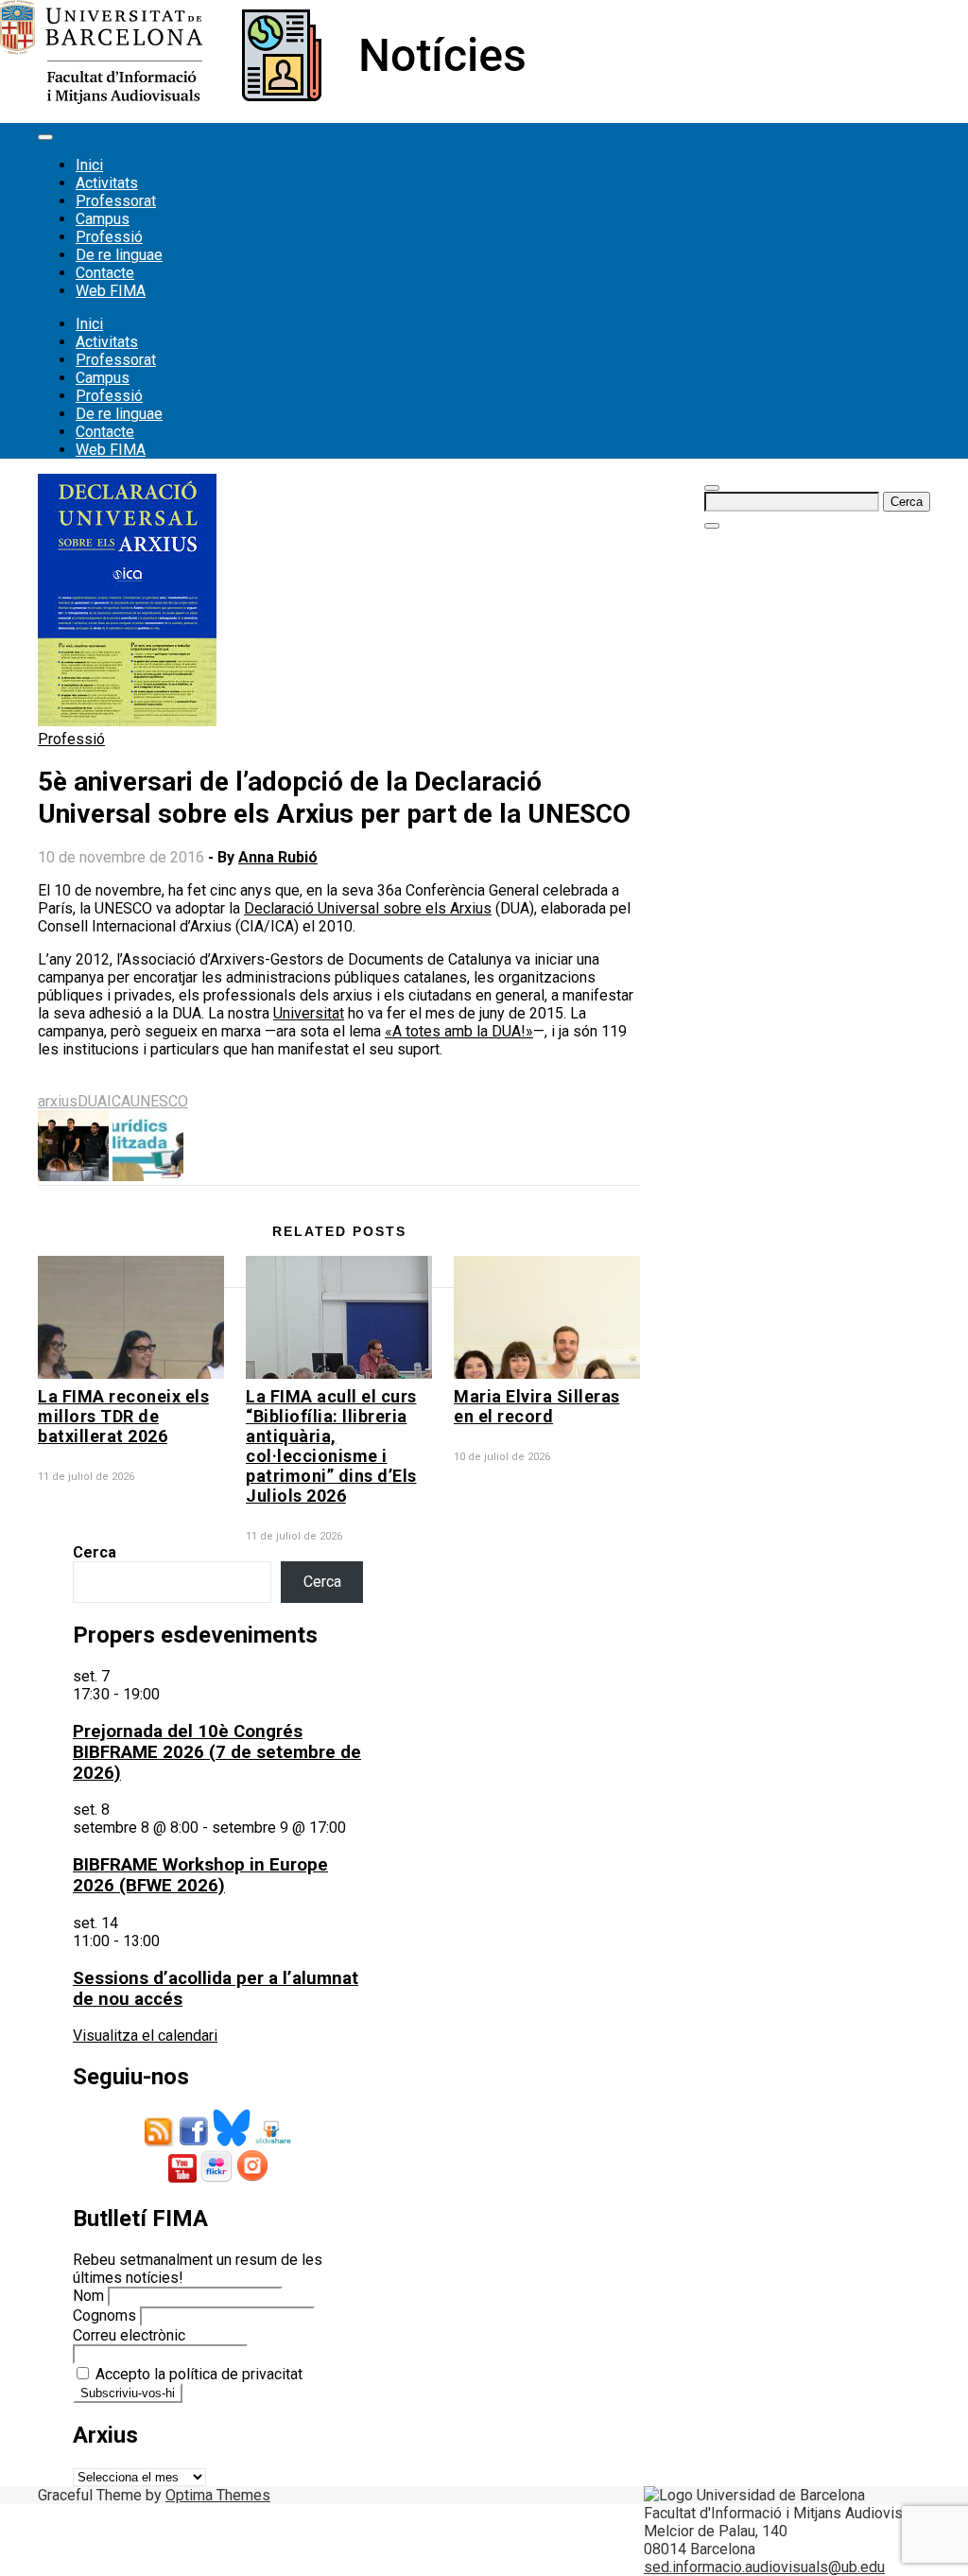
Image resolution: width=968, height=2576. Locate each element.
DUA (92, 1101)
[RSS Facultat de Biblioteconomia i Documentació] (160, 2141)
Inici (89, 165)
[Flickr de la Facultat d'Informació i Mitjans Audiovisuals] (216, 2177)
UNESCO (159, 1101)
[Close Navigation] (712, 526)
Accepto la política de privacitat (197, 2374)
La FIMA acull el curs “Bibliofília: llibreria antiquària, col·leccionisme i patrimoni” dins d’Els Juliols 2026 (331, 1446)
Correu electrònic (129, 2335)
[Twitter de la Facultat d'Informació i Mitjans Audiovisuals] (232, 2141)
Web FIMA (111, 291)
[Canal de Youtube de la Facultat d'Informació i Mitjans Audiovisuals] (182, 2177)
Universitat (309, 1013)
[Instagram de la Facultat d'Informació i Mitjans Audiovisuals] (252, 2177)
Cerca (95, 1552)
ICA (119, 1101)
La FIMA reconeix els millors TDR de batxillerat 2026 (123, 1416)
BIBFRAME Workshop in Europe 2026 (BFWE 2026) (200, 1875)
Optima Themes (218, 2495)
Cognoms (104, 2315)
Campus (103, 219)
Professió (109, 237)
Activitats (107, 183)
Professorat (116, 201)
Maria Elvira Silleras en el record (537, 1406)
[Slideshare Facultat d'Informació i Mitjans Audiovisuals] (273, 2141)
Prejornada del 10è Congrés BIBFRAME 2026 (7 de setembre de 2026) (217, 1752)
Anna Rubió (278, 857)
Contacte (105, 273)
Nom (88, 2296)
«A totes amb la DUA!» (459, 1031)
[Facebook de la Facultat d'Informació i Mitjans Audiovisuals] (194, 2141)
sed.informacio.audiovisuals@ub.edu (764, 2567)
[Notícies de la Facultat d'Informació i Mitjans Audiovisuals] (262, 99)
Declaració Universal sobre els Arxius (368, 908)
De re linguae (119, 255)
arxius (58, 1101)
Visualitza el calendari (145, 2036)
